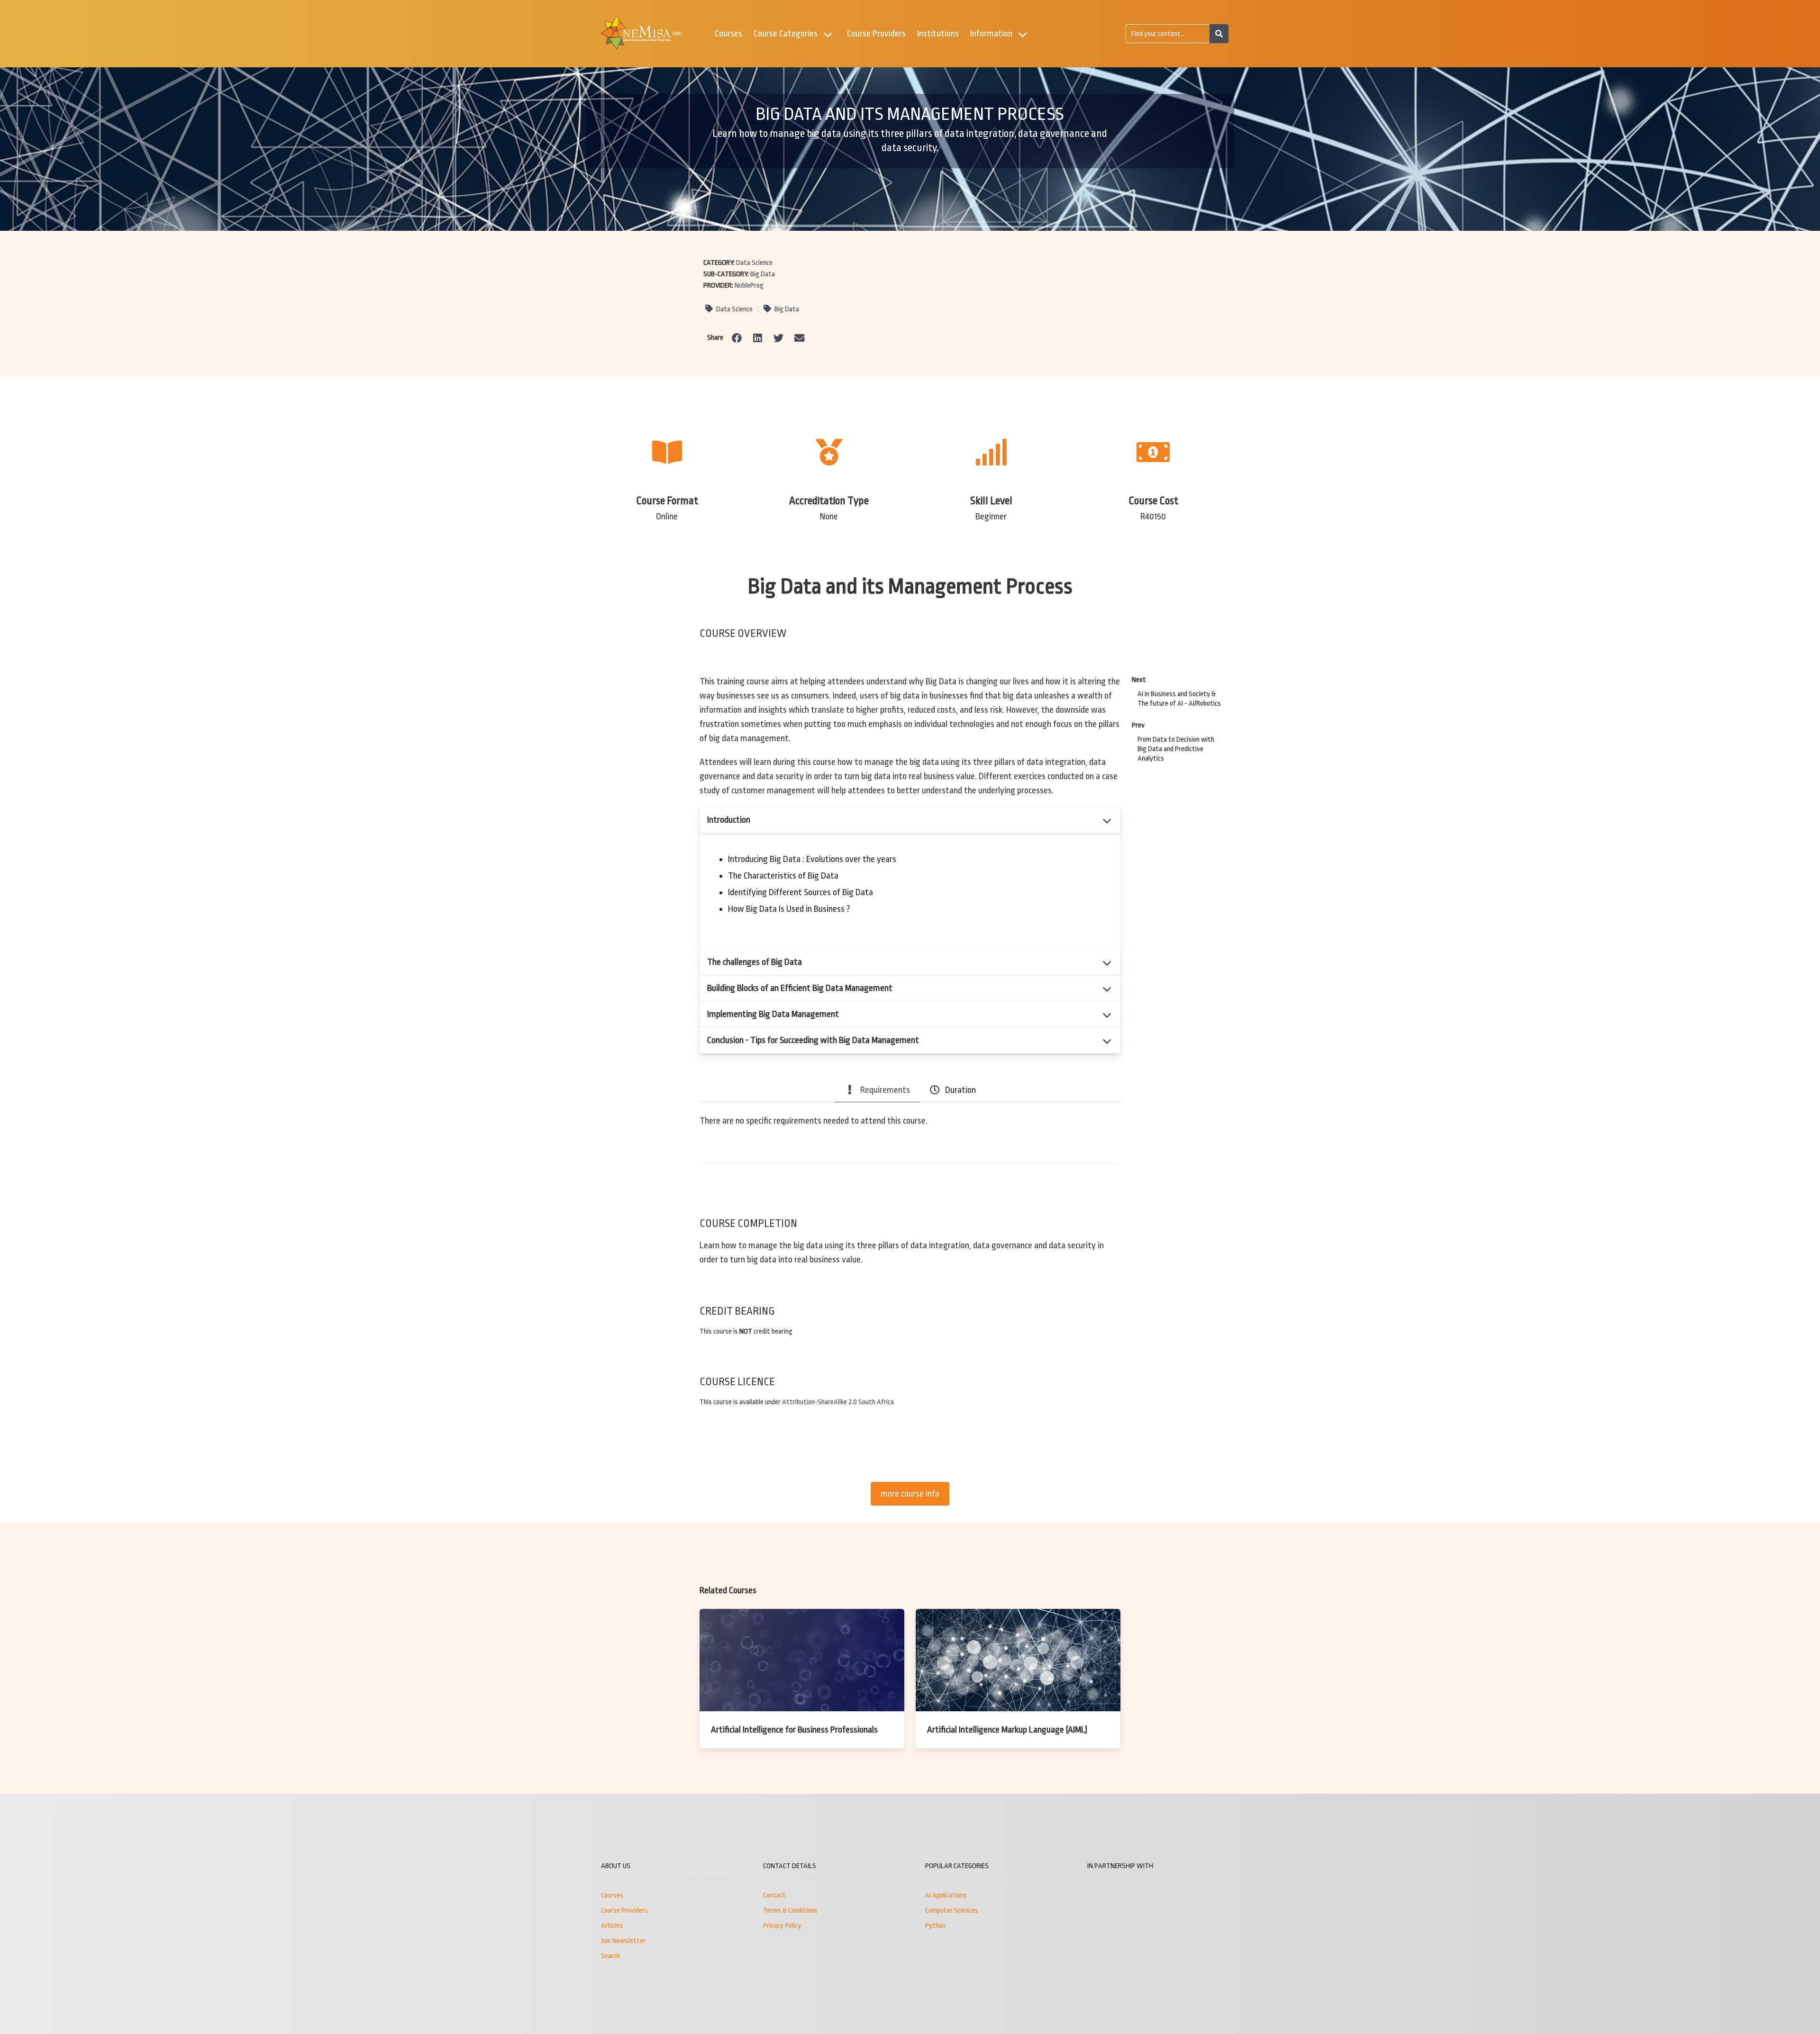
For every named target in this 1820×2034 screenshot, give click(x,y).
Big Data (763, 274)
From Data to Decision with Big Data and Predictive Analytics (1176, 749)
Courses (728, 34)
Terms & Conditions (790, 1911)
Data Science (754, 263)
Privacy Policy (782, 1926)
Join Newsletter (623, 1941)
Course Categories (786, 34)
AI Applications (946, 1895)
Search (610, 1956)
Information (991, 34)
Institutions (938, 34)
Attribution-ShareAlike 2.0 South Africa (838, 1402)
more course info (910, 1494)
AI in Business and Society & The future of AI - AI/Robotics (1179, 699)
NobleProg (749, 286)
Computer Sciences (952, 1911)
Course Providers (876, 34)
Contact (774, 1895)
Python (935, 1926)
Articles (612, 1926)
